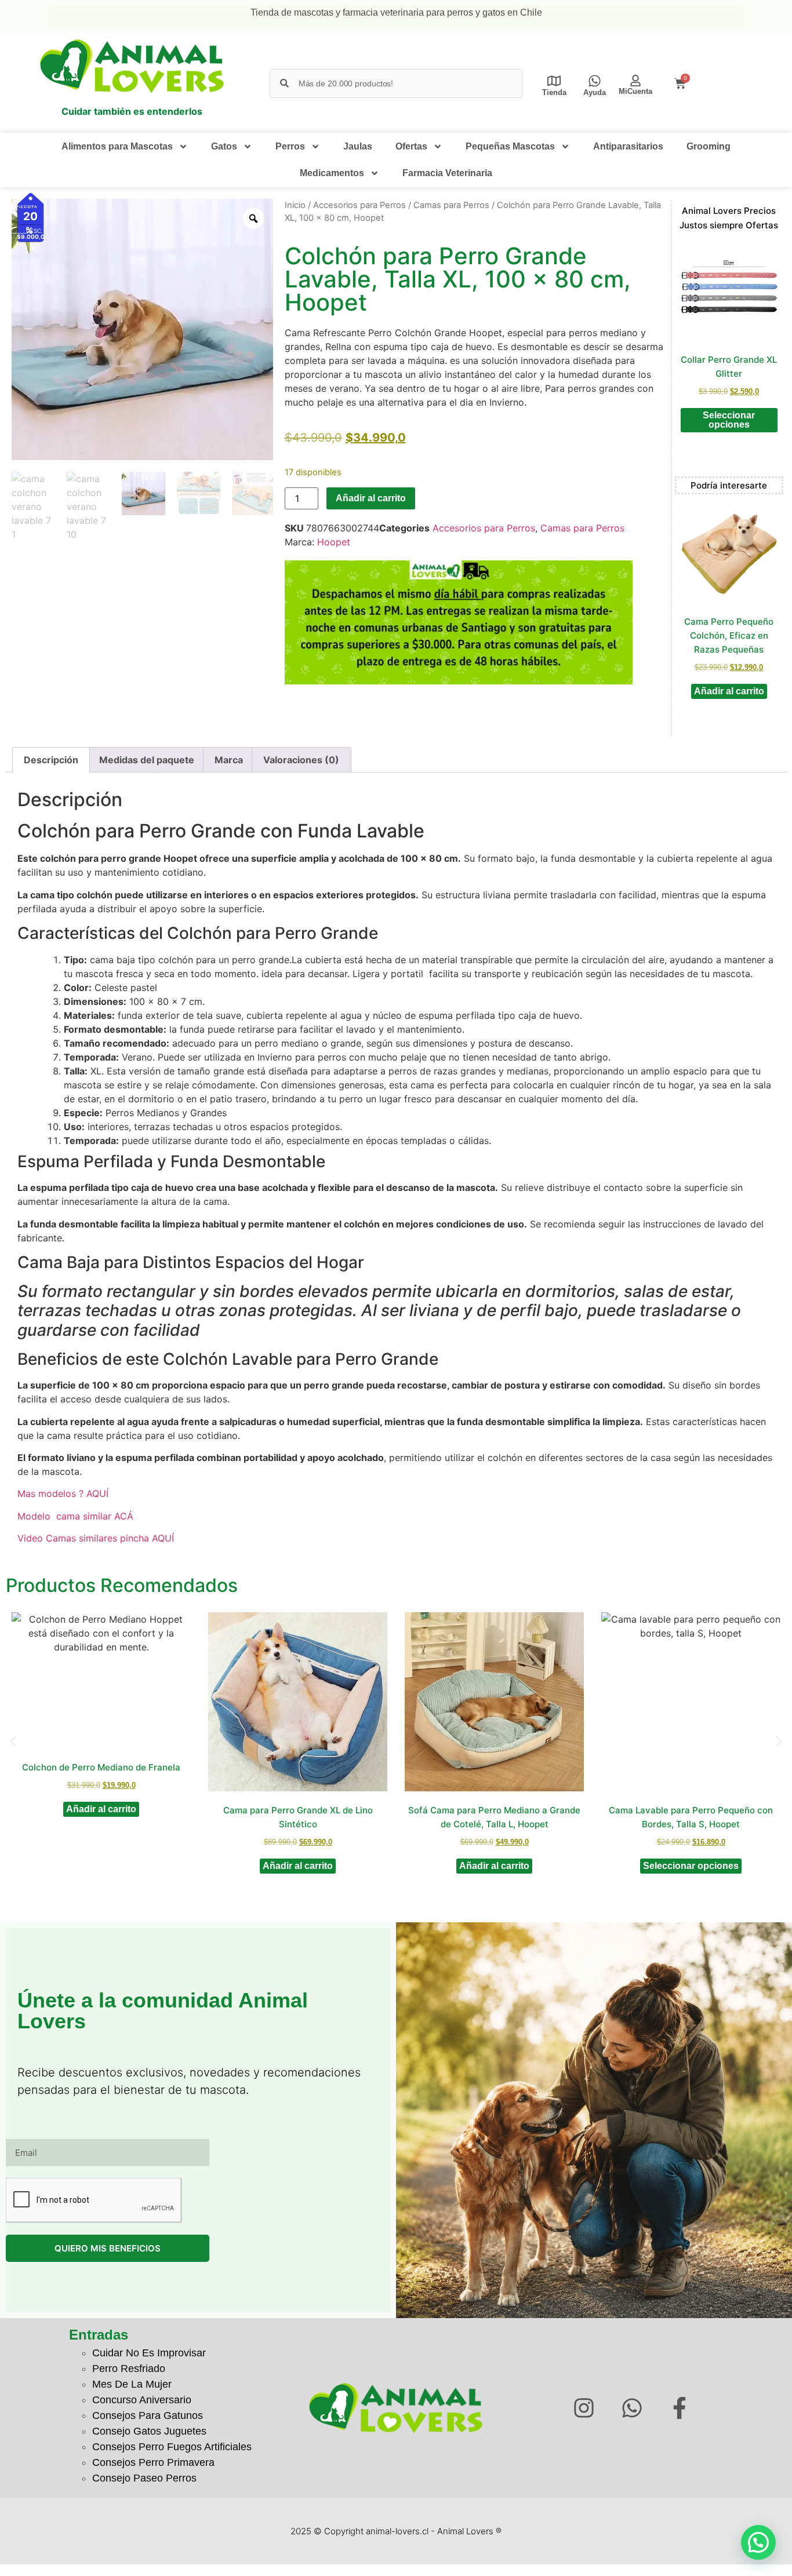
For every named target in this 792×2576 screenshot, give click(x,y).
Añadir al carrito (371, 498)
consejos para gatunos (148, 2415)
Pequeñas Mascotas (510, 146)
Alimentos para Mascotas (117, 146)
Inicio (295, 205)
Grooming (709, 146)
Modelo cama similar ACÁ (77, 1516)
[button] (13, 1741)
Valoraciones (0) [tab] (301, 760)
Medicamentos (332, 173)
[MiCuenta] (635, 81)
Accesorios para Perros (359, 205)
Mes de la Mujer (132, 2384)
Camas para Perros (451, 205)
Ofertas (411, 146)
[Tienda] (554, 81)
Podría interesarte (729, 485)
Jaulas (358, 146)
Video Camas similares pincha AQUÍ (97, 1538)
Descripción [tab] (51, 760)
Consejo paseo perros (144, 2478)
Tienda (554, 92)
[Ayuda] (595, 81)
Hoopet (334, 542)
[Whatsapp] (632, 2408)
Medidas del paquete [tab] (147, 760)
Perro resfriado (129, 2369)
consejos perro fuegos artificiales (172, 2447)
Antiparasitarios (628, 146)
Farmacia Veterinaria (447, 173)
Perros (290, 146)
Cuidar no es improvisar (149, 2353)
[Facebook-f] (680, 2408)
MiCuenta (635, 91)
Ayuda (595, 92)
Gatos (224, 146)
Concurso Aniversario (142, 2400)
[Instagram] (584, 2408)
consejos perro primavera (153, 2462)
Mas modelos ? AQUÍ (63, 1493)
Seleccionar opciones (729, 420)
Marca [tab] (229, 760)
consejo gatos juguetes (149, 2431)
